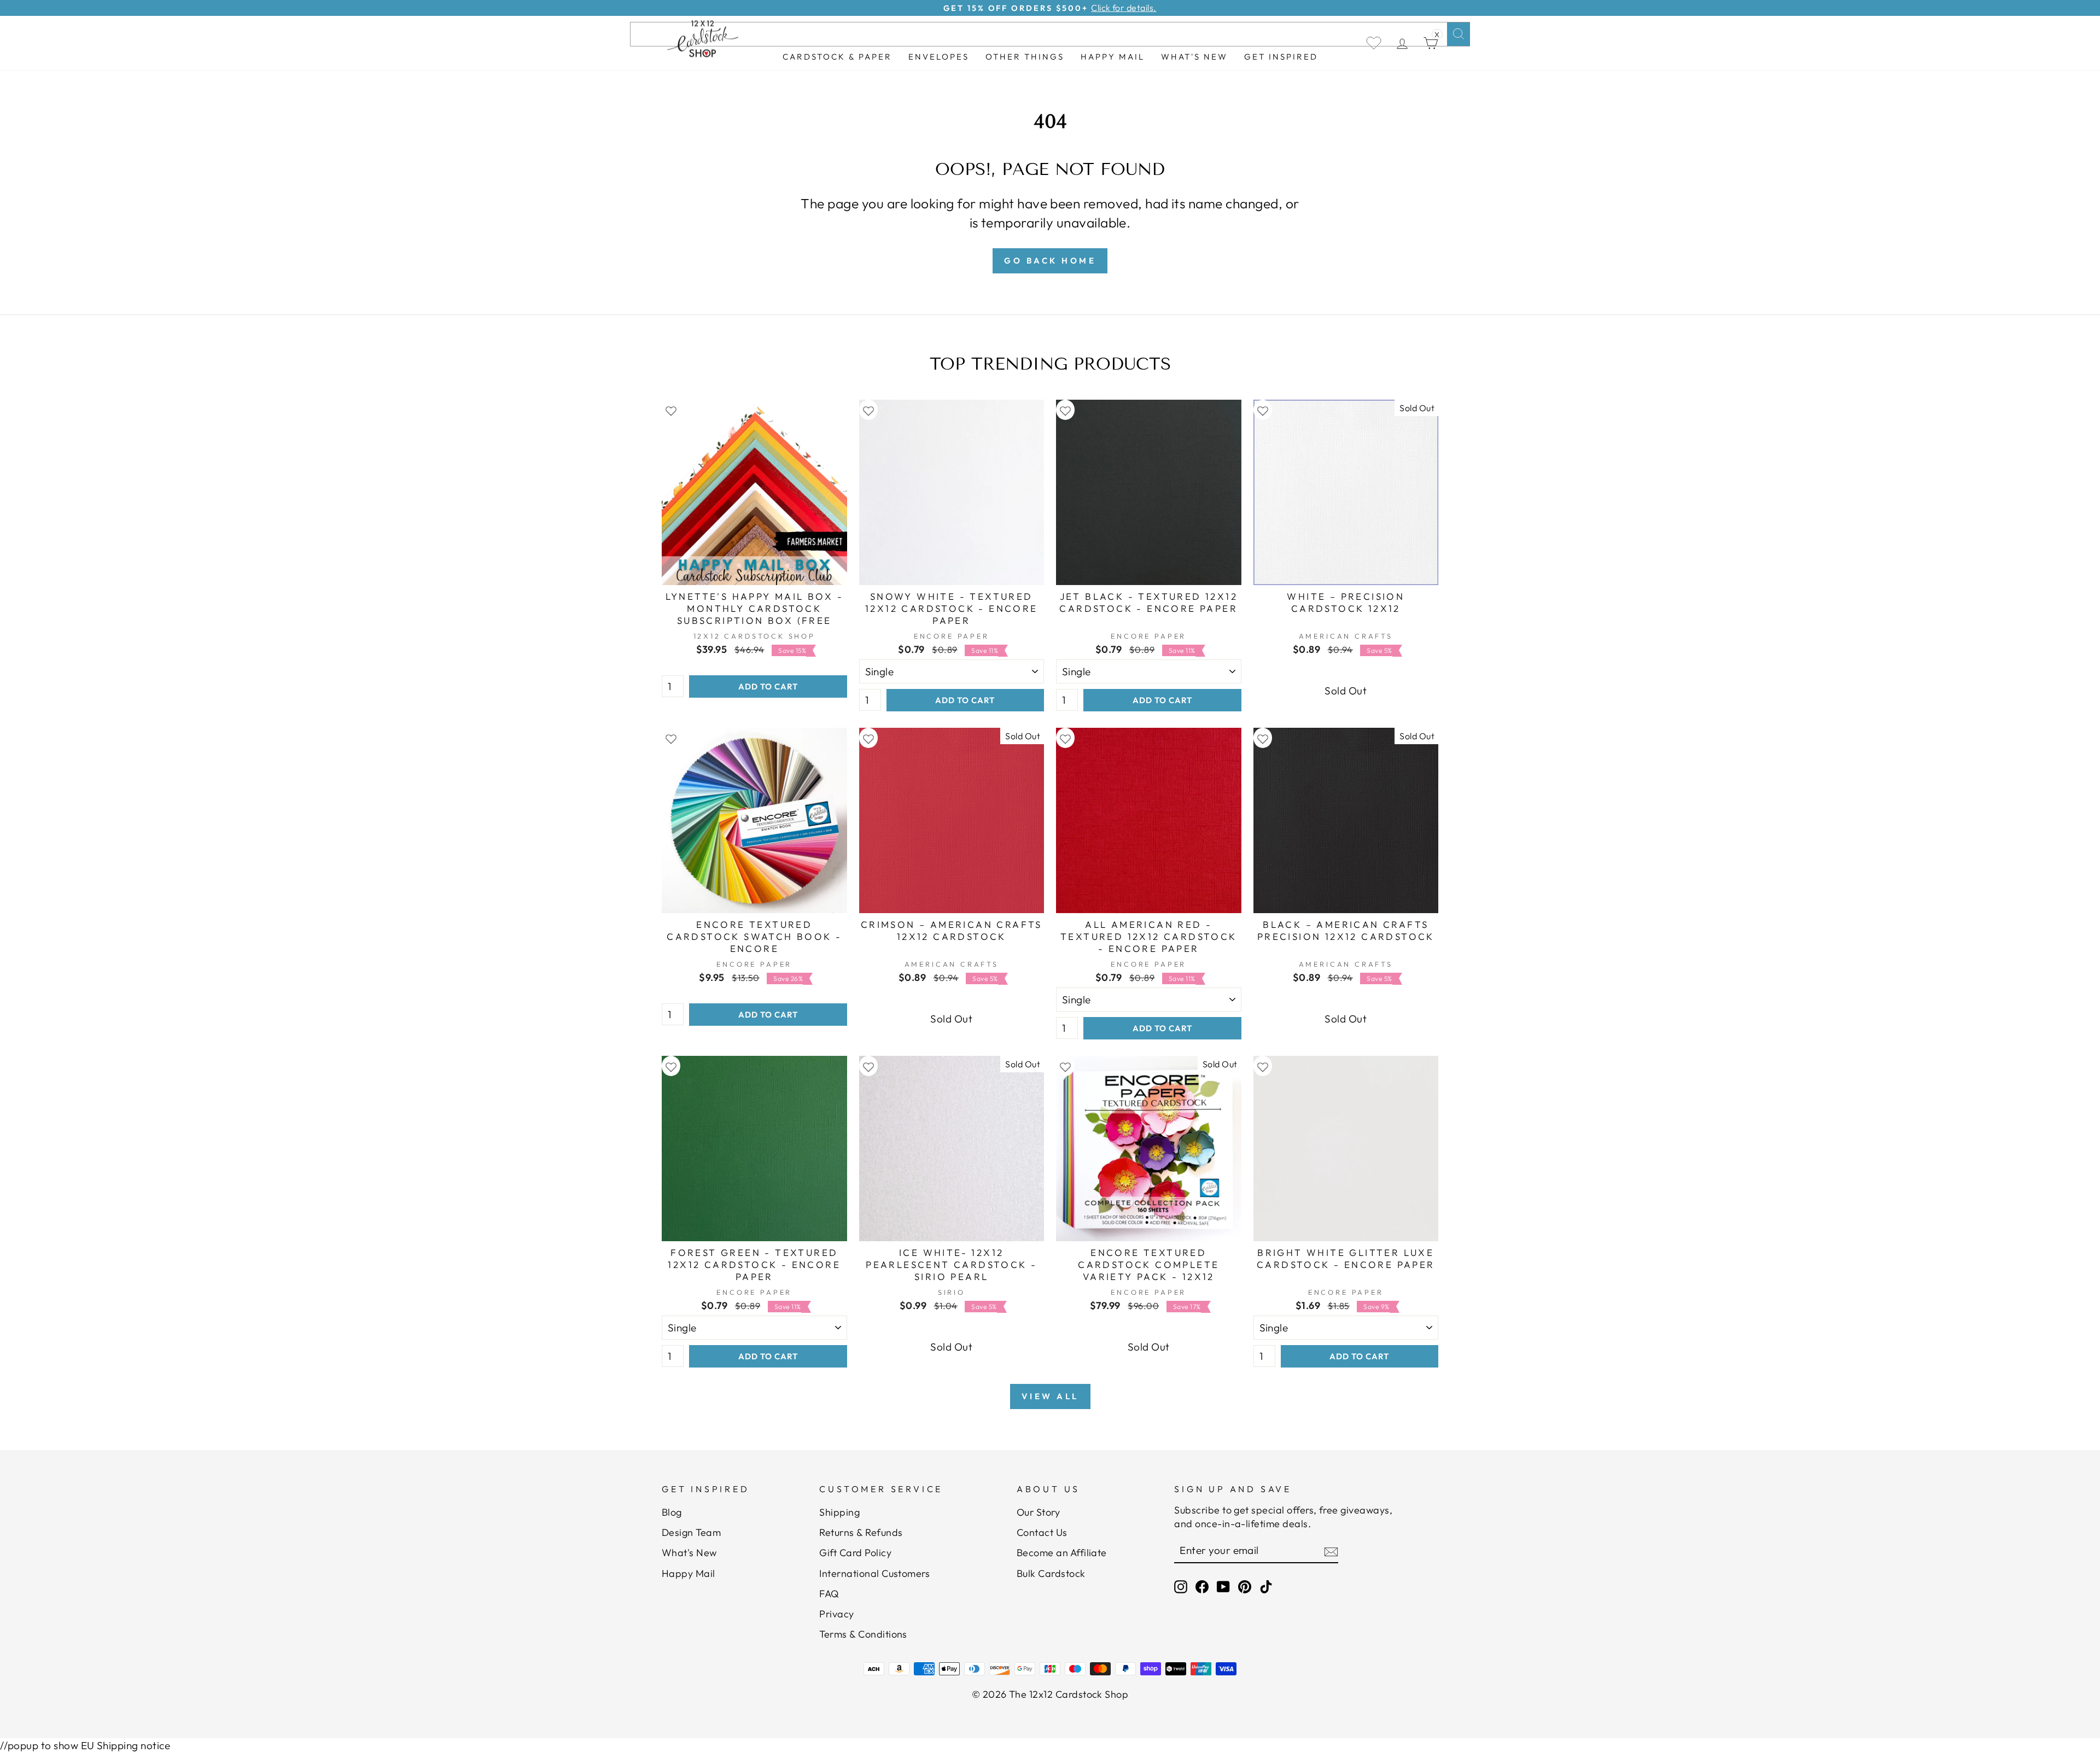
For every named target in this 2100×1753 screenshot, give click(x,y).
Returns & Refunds (861, 1532)
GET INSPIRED (1281, 57)
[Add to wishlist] (671, 410)
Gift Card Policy (855, 1553)
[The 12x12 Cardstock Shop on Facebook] (1202, 1587)
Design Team (691, 1532)
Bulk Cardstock (1051, 1573)
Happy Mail (689, 1573)
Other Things (1025, 57)
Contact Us (1042, 1532)
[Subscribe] (1331, 1551)
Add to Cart (768, 686)
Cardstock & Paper (837, 57)
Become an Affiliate (1062, 1553)
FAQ (829, 1594)
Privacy (836, 1614)
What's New (1194, 57)
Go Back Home (1050, 261)
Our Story (1038, 1512)
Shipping (839, 1512)
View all (1050, 1396)
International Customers (874, 1573)
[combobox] (1050, 34)
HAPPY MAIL (1113, 57)
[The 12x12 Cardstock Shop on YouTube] (1223, 1587)
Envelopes (939, 57)
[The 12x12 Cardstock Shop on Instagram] (1181, 1587)
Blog (672, 1512)
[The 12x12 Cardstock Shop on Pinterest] (1245, 1587)
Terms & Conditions (863, 1634)
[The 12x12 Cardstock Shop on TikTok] (1266, 1587)
